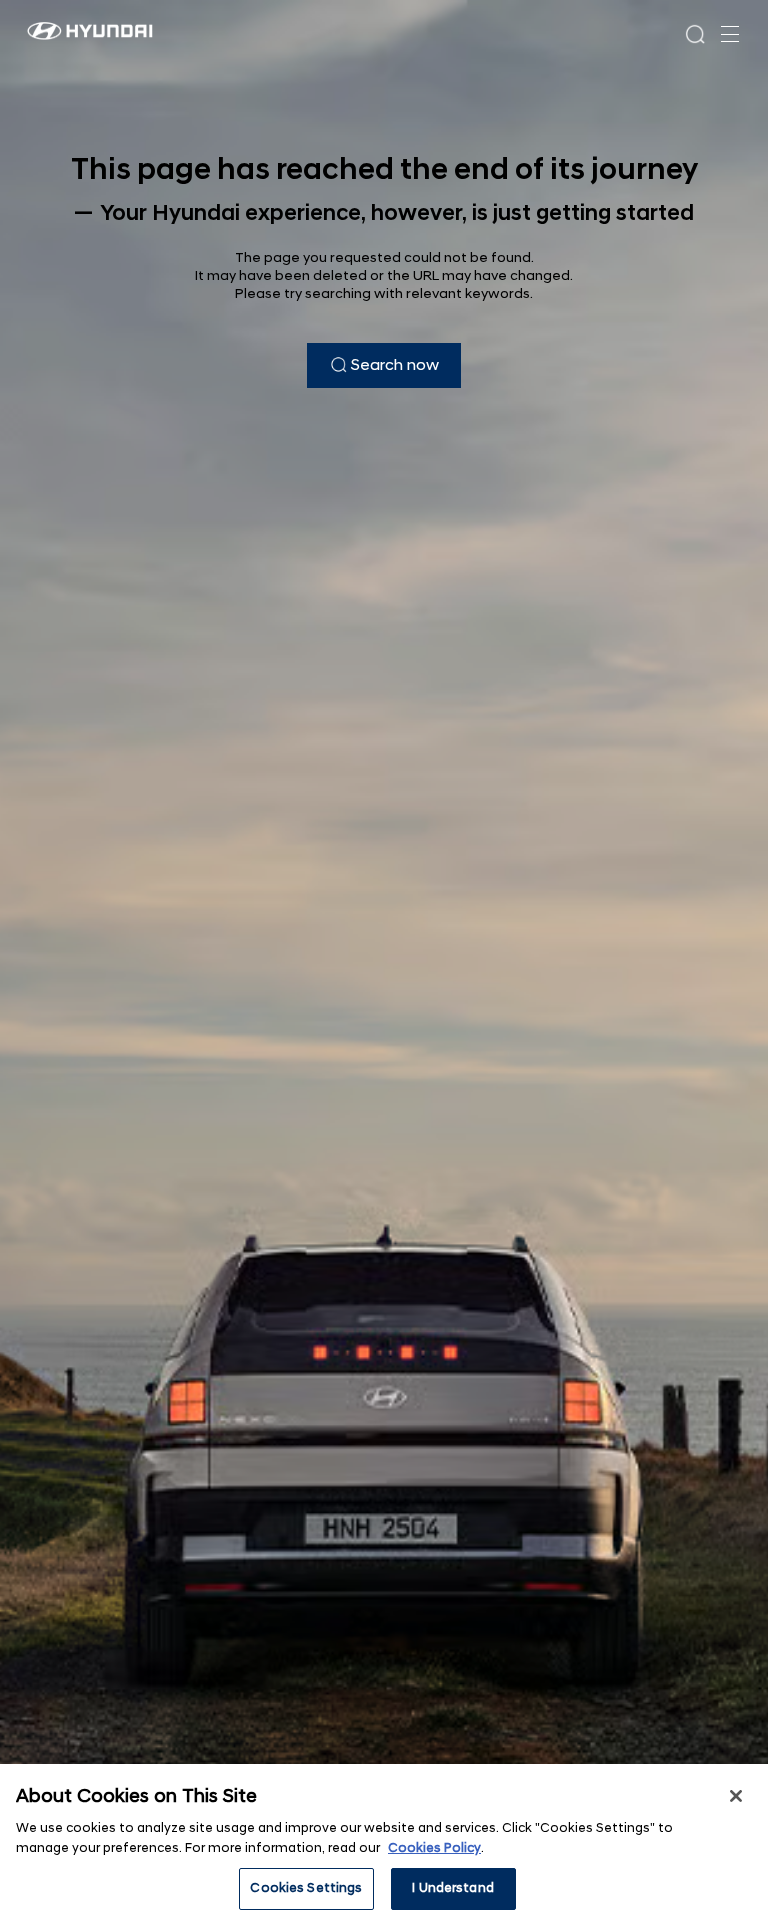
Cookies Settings (306, 1888)
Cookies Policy (434, 1848)
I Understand (453, 1888)
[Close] (736, 1796)
